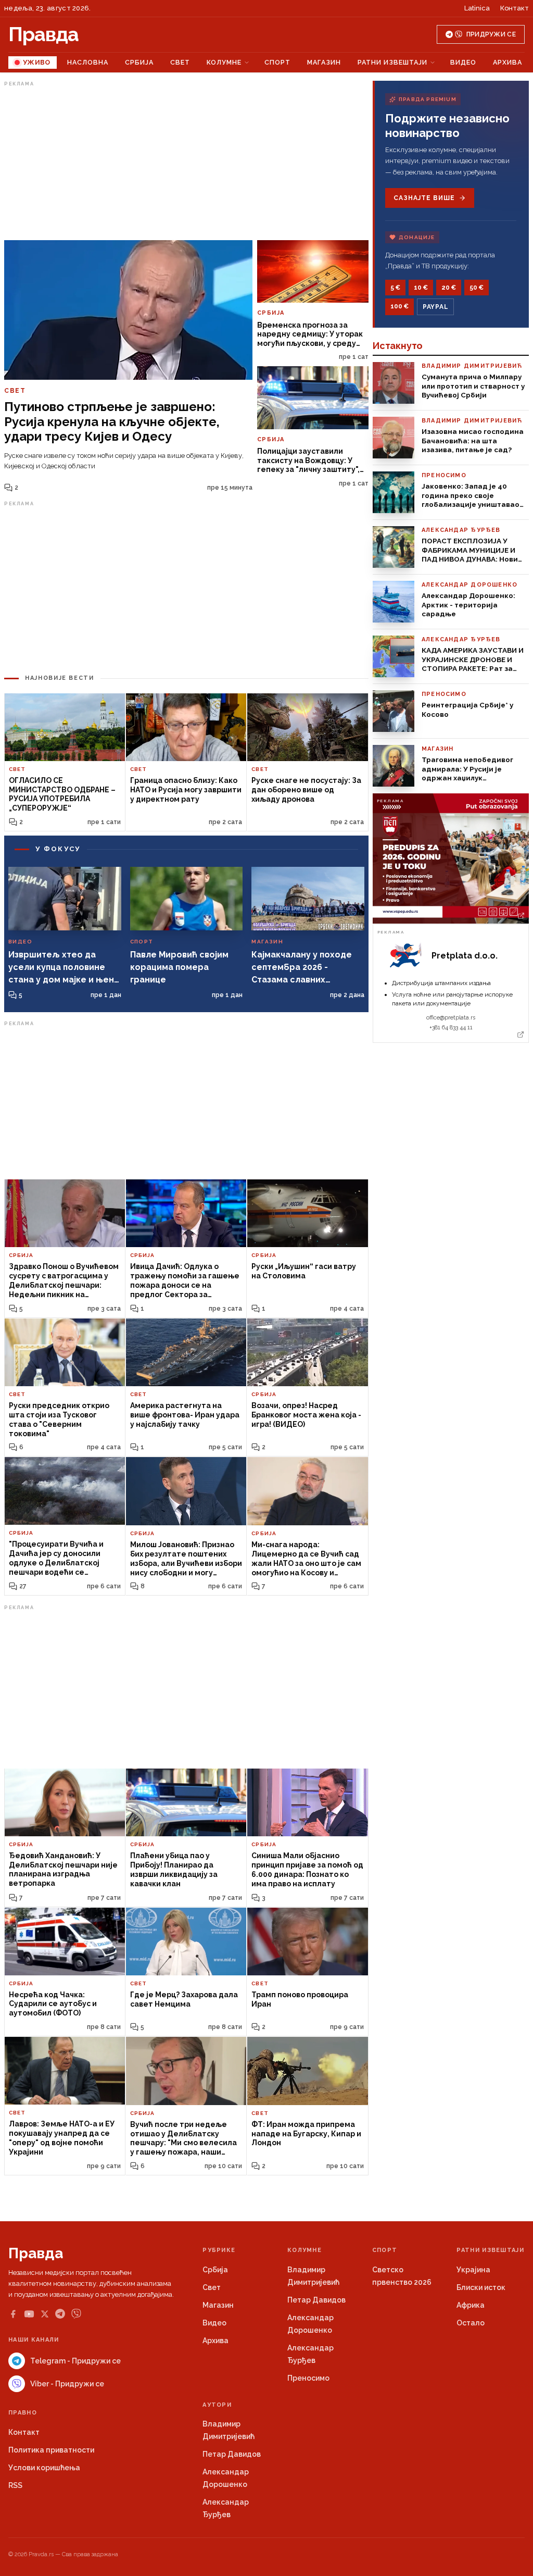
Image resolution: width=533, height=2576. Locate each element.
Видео (463, 62)
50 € (477, 288)
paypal (435, 307)
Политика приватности (51, 2450)
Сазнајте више (424, 198)
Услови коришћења (44, 2468)
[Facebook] (13, 2314)
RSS (15, 2485)
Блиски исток (481, 2287)
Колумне (224, 62)
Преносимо (308, 2378)
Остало (471, 2323)
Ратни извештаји (392, 62)
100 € (399, 306)
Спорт (277, 62)
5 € (395, 288)
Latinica (477, 8)
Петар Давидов (316, 2300)
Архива (507, 62)
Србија (139, 62)
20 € (449, 288)
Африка (471, 2305)
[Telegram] (60, 2314)
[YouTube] (29, 2314)
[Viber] (76, 2314)
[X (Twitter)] (45, 2314)
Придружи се (491, 34)
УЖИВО (37, 62)
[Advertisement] (186, 163)
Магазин (324, 62)
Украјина (473, 2270)
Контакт (515, 8)
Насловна (88, 62)
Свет (180, 62)
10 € (421, 288)
